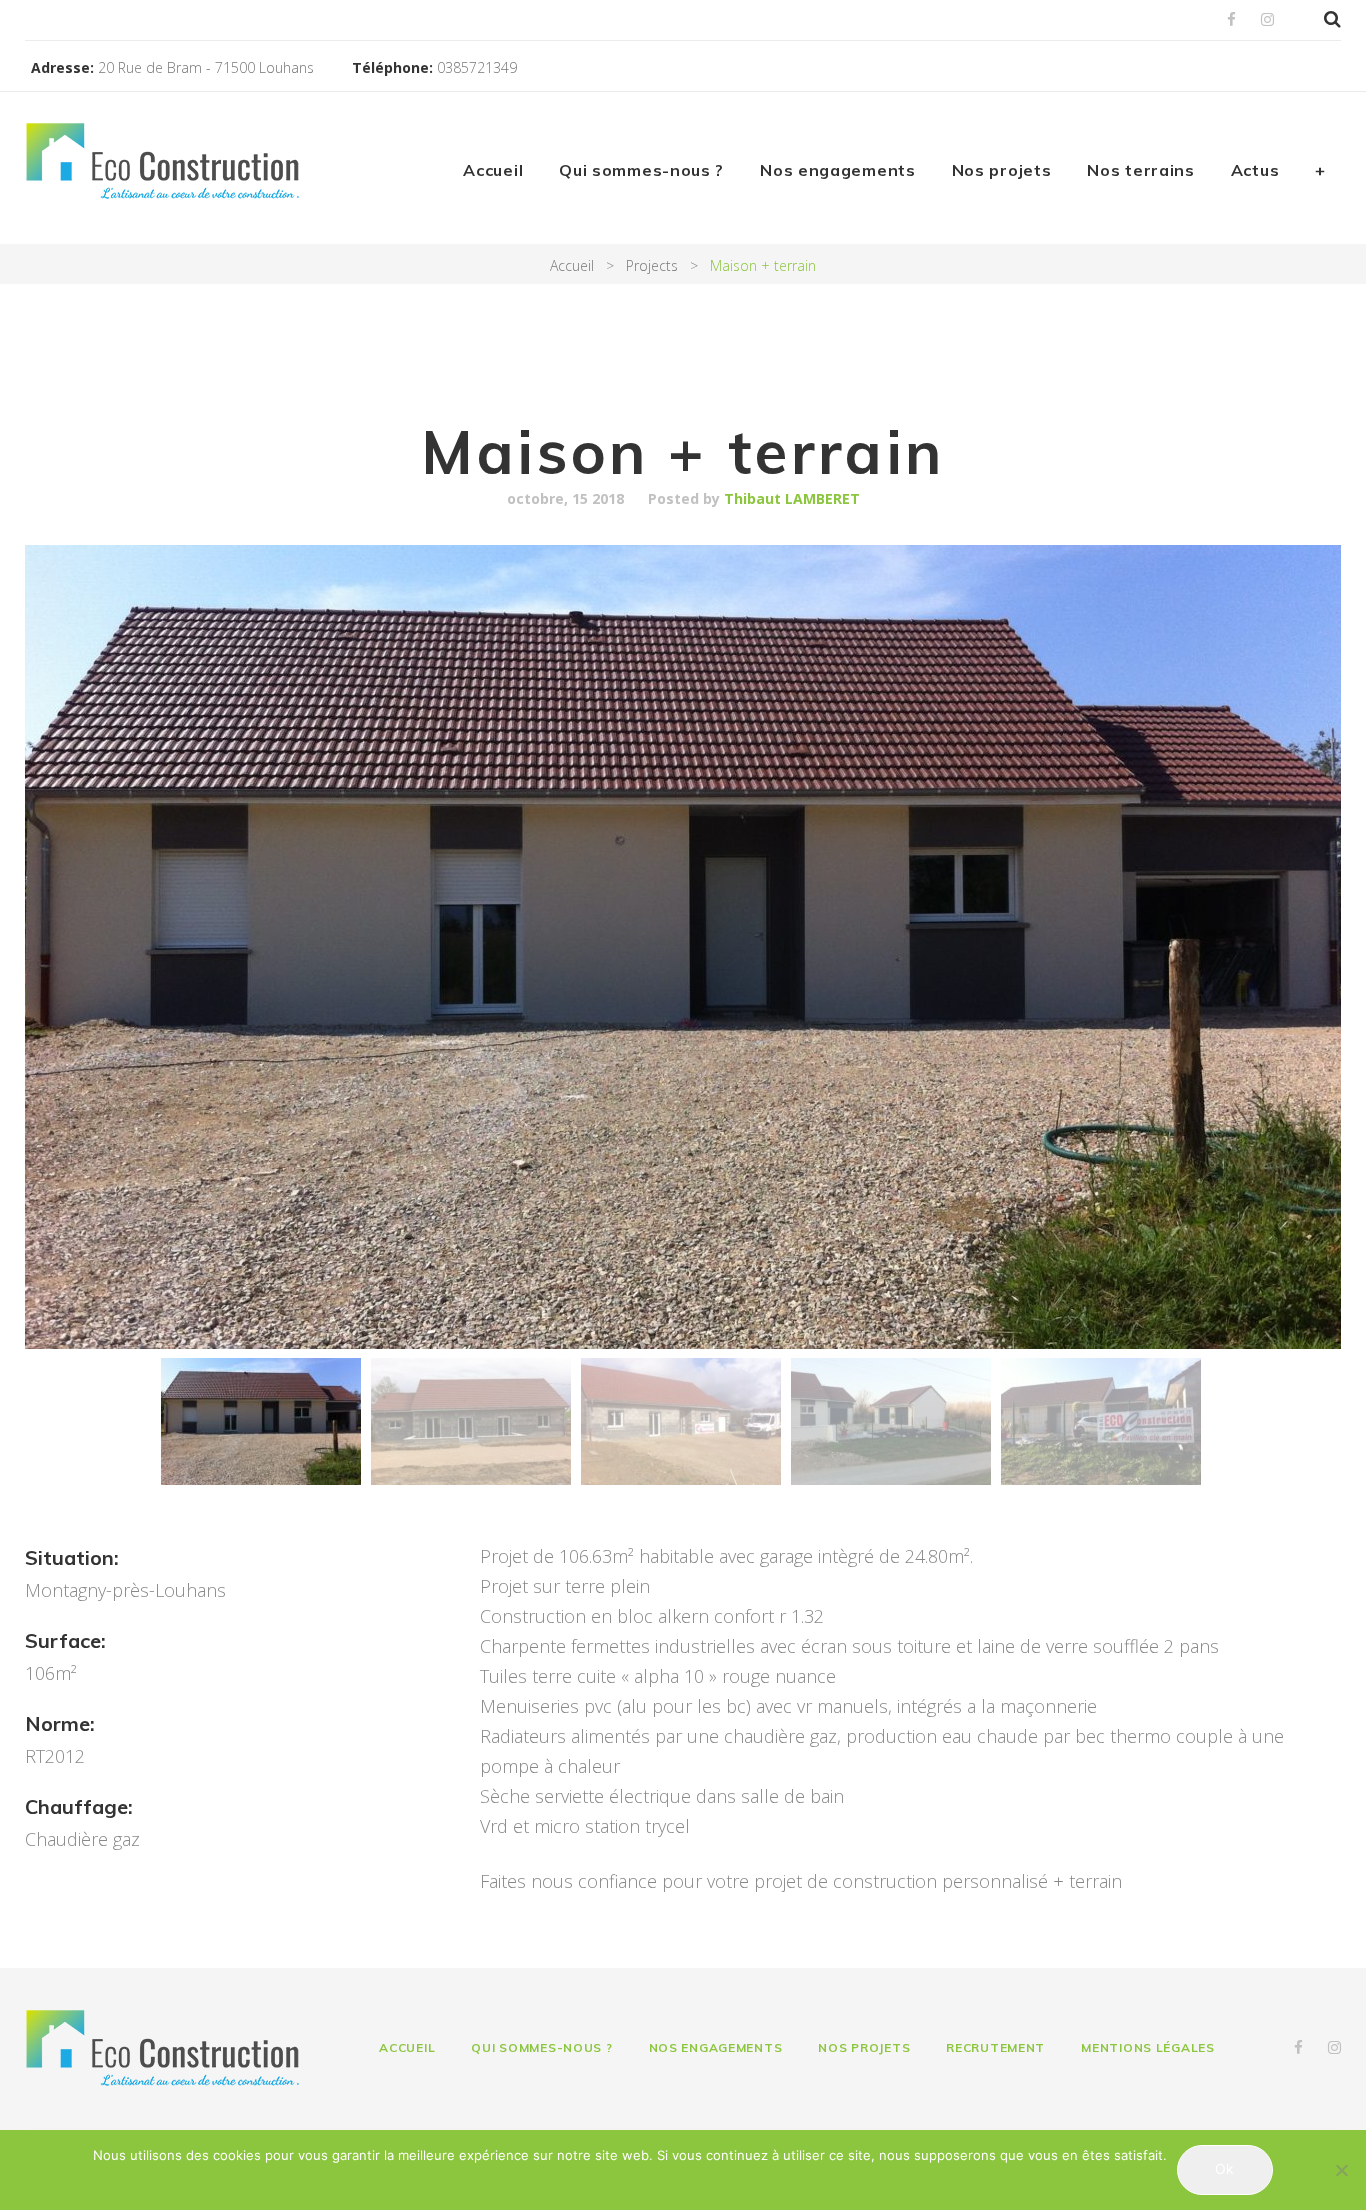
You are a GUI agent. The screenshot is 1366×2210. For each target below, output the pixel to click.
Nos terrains (1140, 170)
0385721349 (477, 67)
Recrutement (995, 2047)
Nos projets (1002, 170)
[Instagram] (1267, 20)
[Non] (1341, 2170)
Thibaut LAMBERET (792, 498)
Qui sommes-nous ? (641, 170)
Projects (652, 265)
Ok (1224, 2168)
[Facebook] (1231, 20)
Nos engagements (838, 170)
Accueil (493, 170)
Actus (1255, 170)
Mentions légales (1148, 2047)
